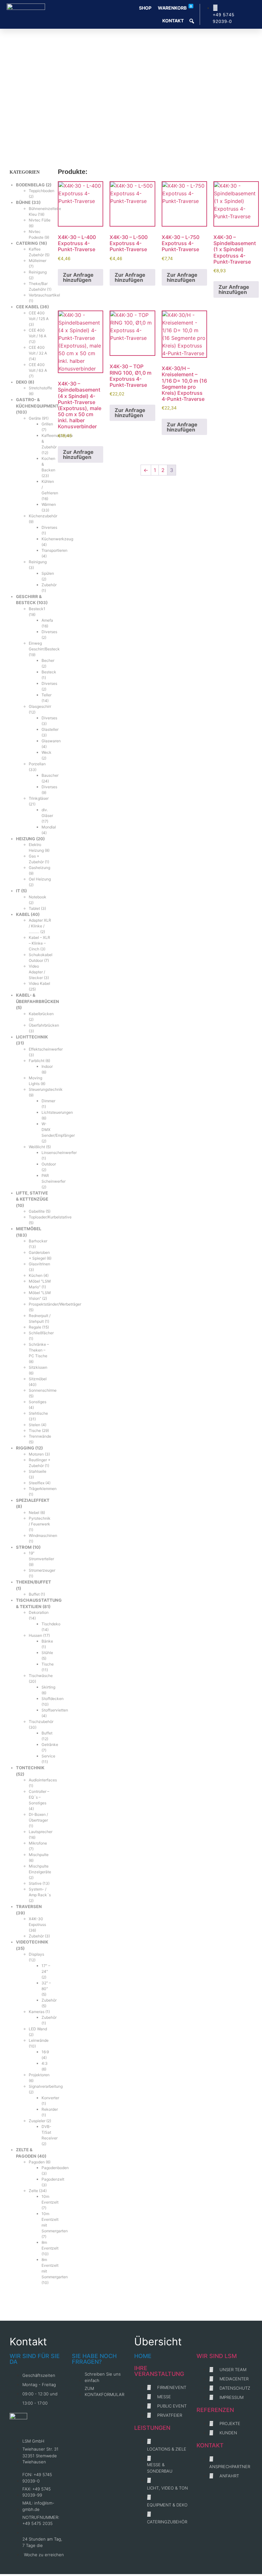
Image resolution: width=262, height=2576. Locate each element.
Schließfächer (41, 1333)
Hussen (35, 1635)
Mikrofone (38, 1843)
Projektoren (39, 2075)
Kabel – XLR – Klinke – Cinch (39, 943)
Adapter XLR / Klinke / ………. (40, 926)
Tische (35, 1430)
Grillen (47, 424)
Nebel (34, 1513)
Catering (27, 243)
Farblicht (37, 1061)
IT (18, 891)
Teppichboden (42, 191)
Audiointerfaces (43, 1780)
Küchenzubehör (43, 516)
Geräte (35, 418)
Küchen (36, 1275)
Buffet (34, 1594)
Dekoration (39, 1612)
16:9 (45, 2052)
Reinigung (38, 272)
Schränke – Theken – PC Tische (39, 1350)
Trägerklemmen (43, 1489)
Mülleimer (38, 261)
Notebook (38, 897)
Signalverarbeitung (46, 2086)
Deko (22, 382)
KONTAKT (210, 2445)
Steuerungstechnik (46, 1089)
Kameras (37, 2012)
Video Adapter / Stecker (37, 972)
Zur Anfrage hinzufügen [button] (78, 277)
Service (48, 1756)
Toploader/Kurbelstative (50, 1217)
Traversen (29, 1906)
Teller (46, 695)
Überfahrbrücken (44, 1025)
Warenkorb (175, 7)
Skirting (48, 1687)
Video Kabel (39, 983)
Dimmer (48, 1101)
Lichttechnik (32, 1037)
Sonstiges (38, 1402)
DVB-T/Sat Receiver (50, 2132)
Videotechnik (32, 1942)
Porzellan (37, 764)
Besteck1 (37, 609)
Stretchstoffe (40, 388)
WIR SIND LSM (217, 2356)
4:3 (45, 2063)
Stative (35, 1883)
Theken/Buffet (34, 1582)
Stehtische (38, 1413)
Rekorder (50, 2109)
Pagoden (37, 2162)
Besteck (49, 672)
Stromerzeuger (42, 1570)
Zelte (33, 2191)
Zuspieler (37, 2121)
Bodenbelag (30, 185)
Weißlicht (37, 1147)
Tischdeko (51, 1624)
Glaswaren (51, 741)
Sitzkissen (38, 1367)
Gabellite (37, 1211)
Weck (46, 752)
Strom (24, 1547)
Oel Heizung (40, 879)
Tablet (34, 908)
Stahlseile (38, 1471)
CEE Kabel (27, 307)
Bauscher (50, 775)
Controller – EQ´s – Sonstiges (39, 1797)
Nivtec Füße (40, 220)
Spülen (48, 573)
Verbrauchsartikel (44, 295)
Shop (145, 8)
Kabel (23, 914)
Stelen (35, 1425)
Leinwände (39, 2040)
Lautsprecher (41, 1832)
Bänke (47, 1641)
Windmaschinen (43, 1535)
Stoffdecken (53, 1699)
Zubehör (49, 585)
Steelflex (37, 1483)
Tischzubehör (41, 1722)
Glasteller (50, 729)
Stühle (47, 1653)
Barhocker (38, 1241)
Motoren (36, 1454)
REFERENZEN (215, 2410)
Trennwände (40, 1436)
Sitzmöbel (38, 1379)
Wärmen (49, 504)
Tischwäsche (41, 1676)
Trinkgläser (39, 798)
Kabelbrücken (41, 1014)
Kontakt (173, 21)
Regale (35, 1327)
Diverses (49, 527)
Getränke (50, 1745)
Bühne (23, 202)
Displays (36, 1954)
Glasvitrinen (39, 1264)
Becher (48, 660)
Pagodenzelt (53, 2179)
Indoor (47, 1066)
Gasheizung (39, 868)
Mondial (49, 827)
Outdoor (49, 1164)
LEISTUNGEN (152, 2428)
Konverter (50, 2098)
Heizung (26, 839)
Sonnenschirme (43, 1390)
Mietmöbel (29, 1229)
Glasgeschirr (40, 706)
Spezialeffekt (33, 1500)
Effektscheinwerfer (46, 1049)
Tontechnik (30, 1768)
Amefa (47, 620)
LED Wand (38, 2029)
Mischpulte (39, 1855)
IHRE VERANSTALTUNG (159, 2371)
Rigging (25, 1448)
